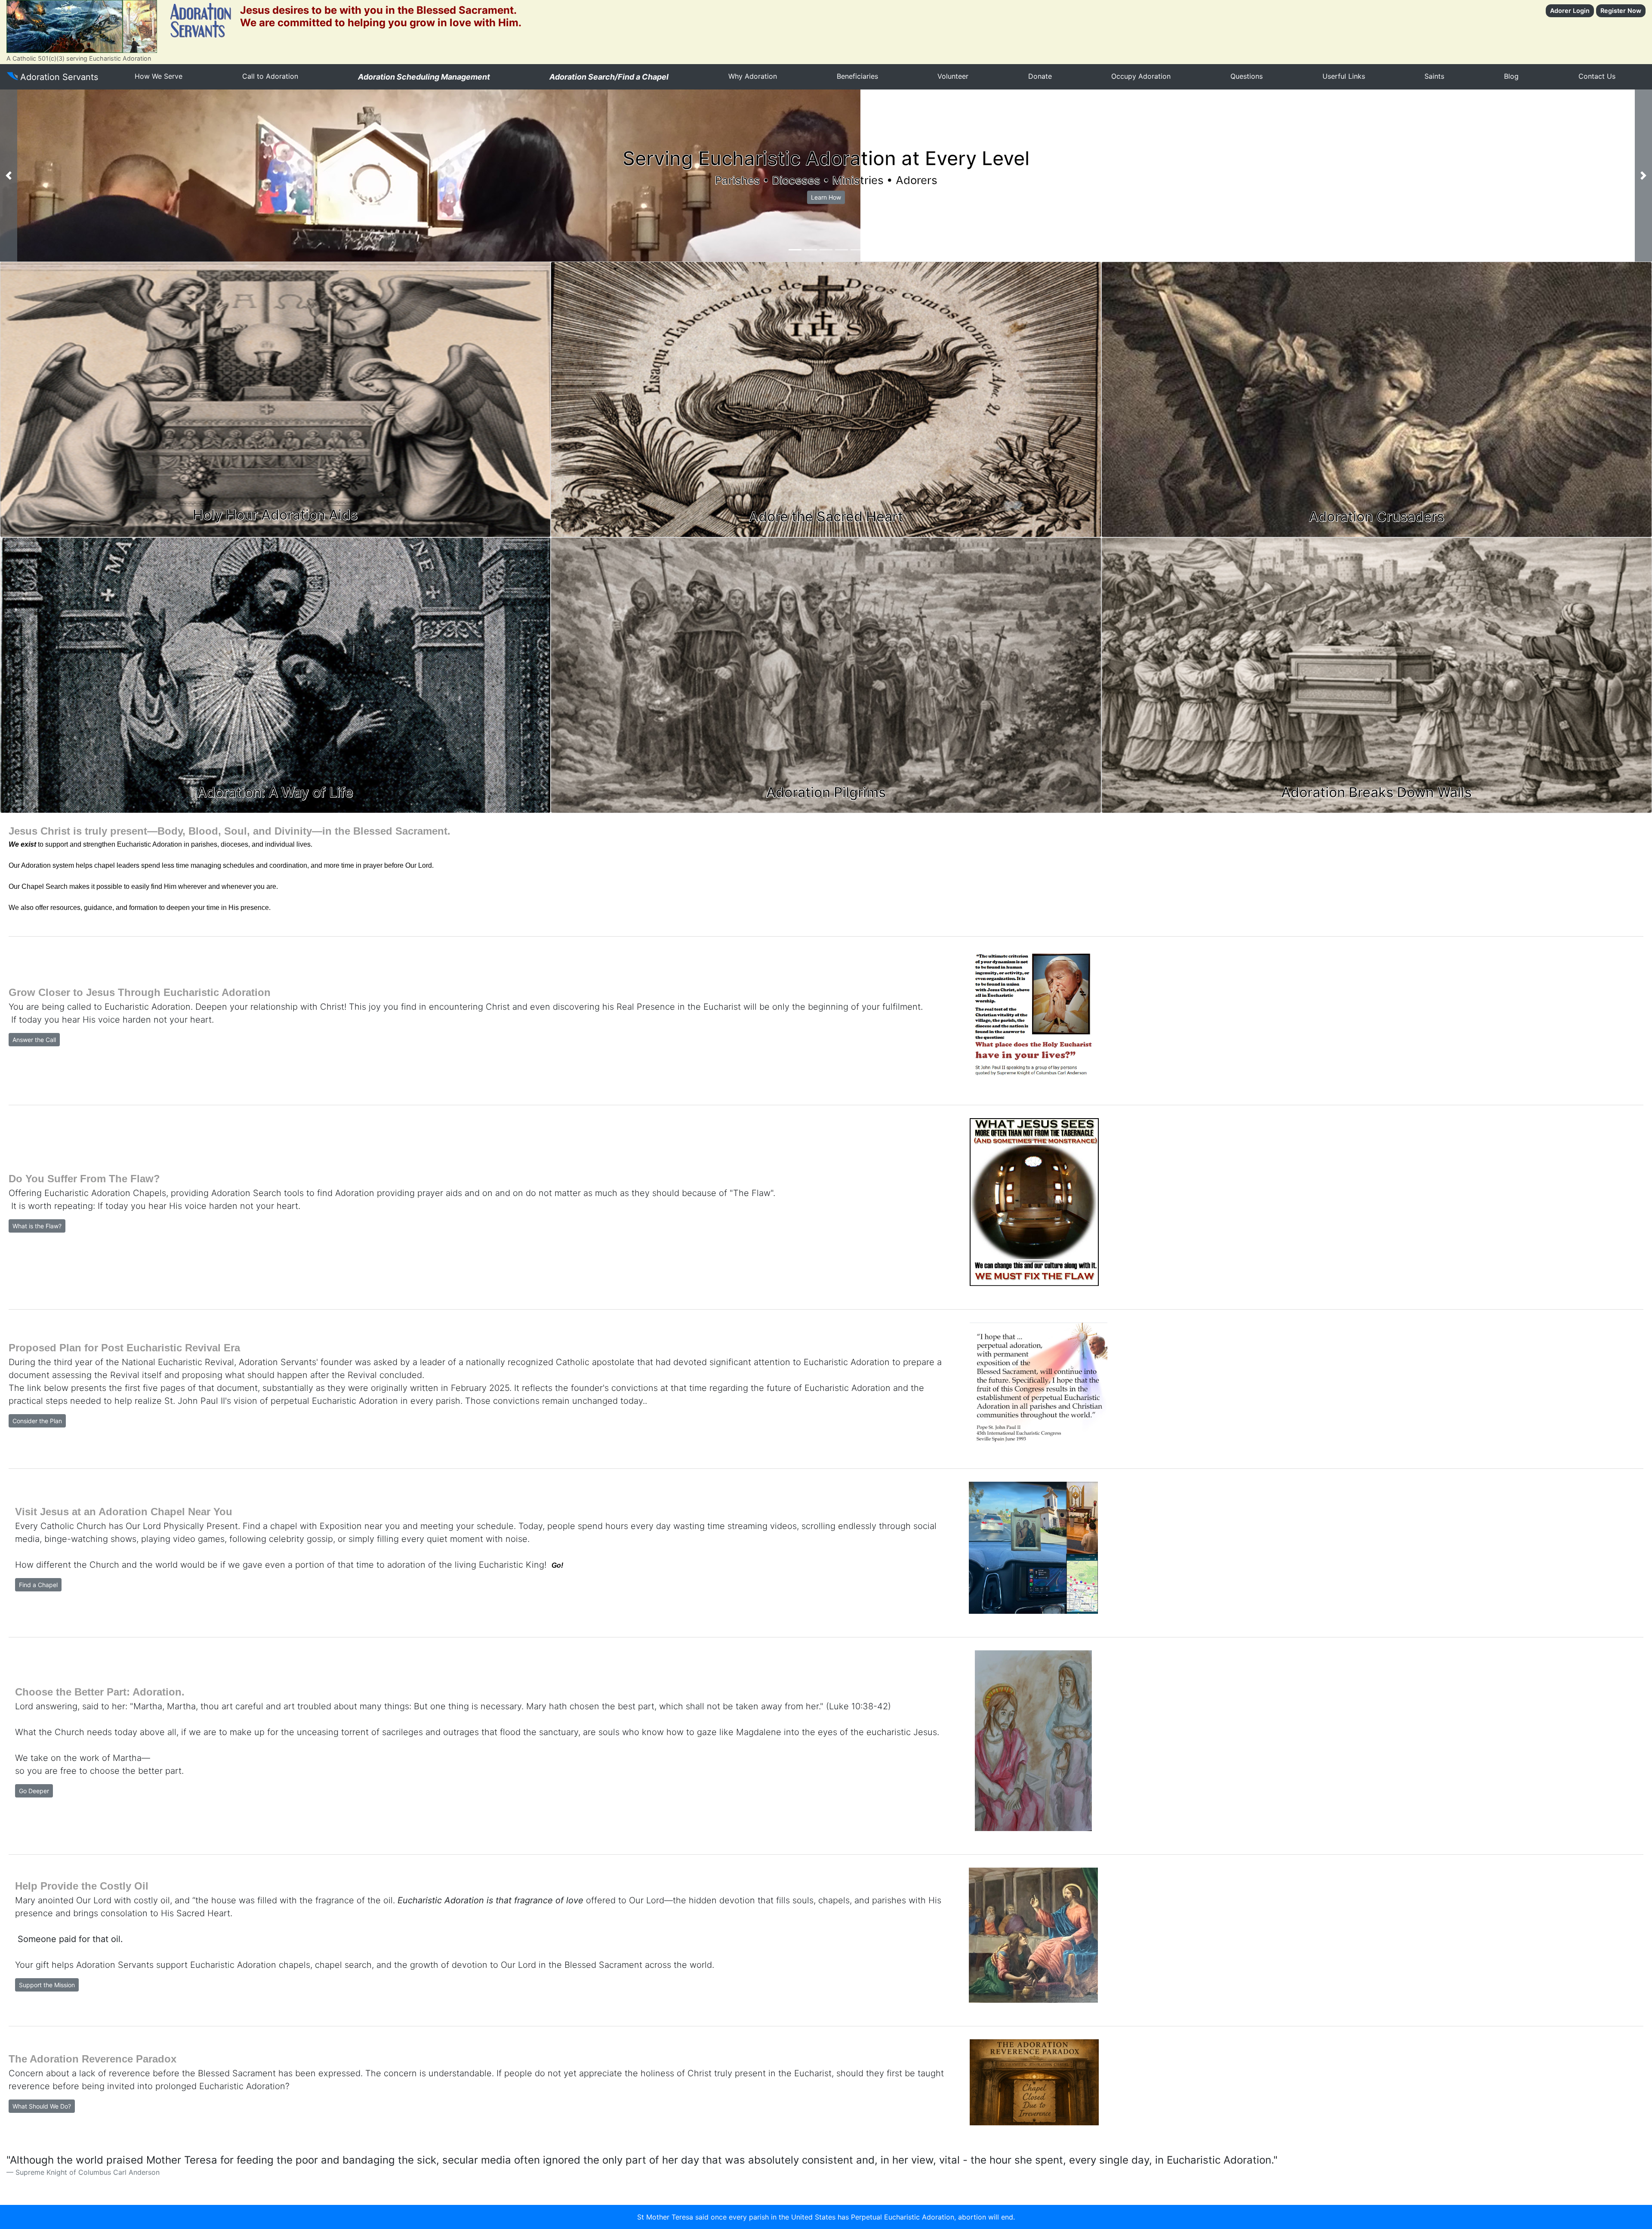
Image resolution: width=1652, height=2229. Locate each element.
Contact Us (1597, 76)
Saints (1434, 76)
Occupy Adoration (1141, 76)
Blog (1511, 76)
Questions (1247, 76)
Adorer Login (1570, 11)
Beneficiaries (857, 76)
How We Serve (159, 76)
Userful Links (1344, 76)
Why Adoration (753, 76)
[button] (9, 176)
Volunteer (953, 76)
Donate (1040, 76)
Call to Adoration (270, 76)
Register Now (1621, 11)
